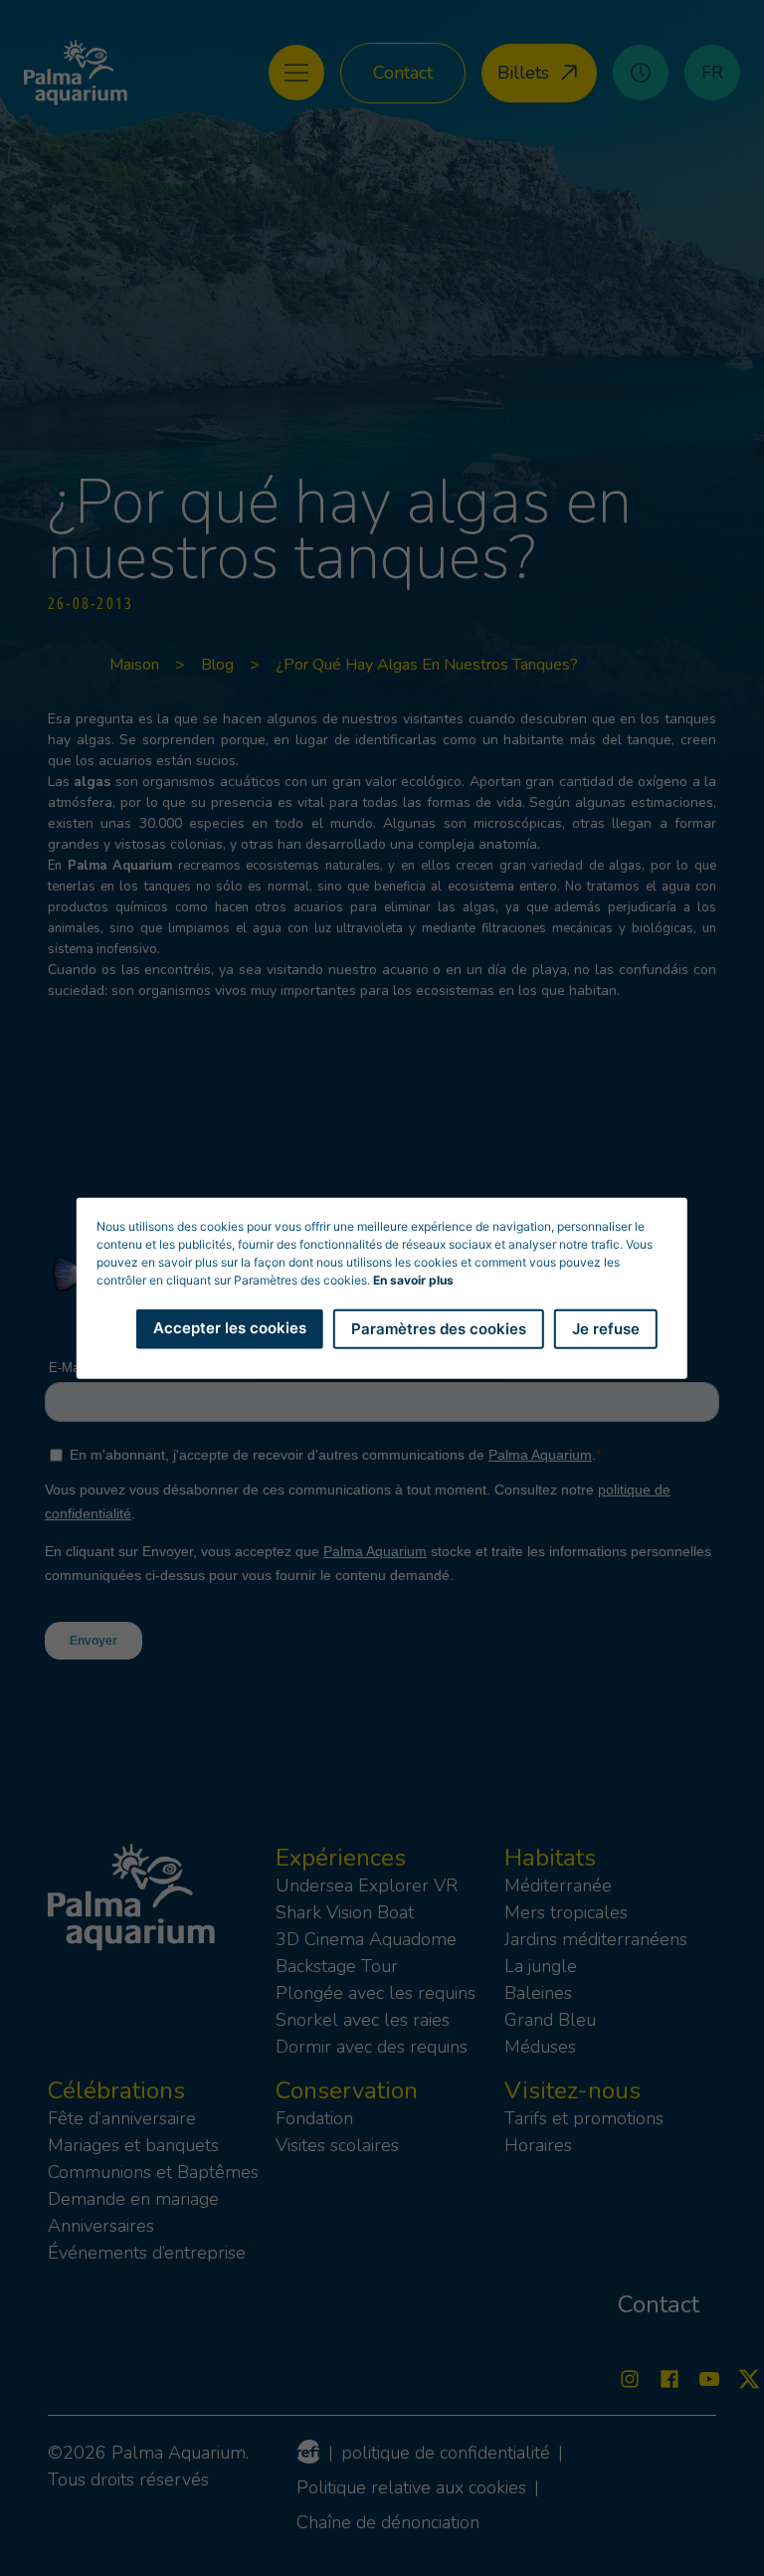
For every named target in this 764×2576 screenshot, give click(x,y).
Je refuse (606, 1328)
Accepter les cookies (230, 1327)
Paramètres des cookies (439, 1328)
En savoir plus (413, 1279)
